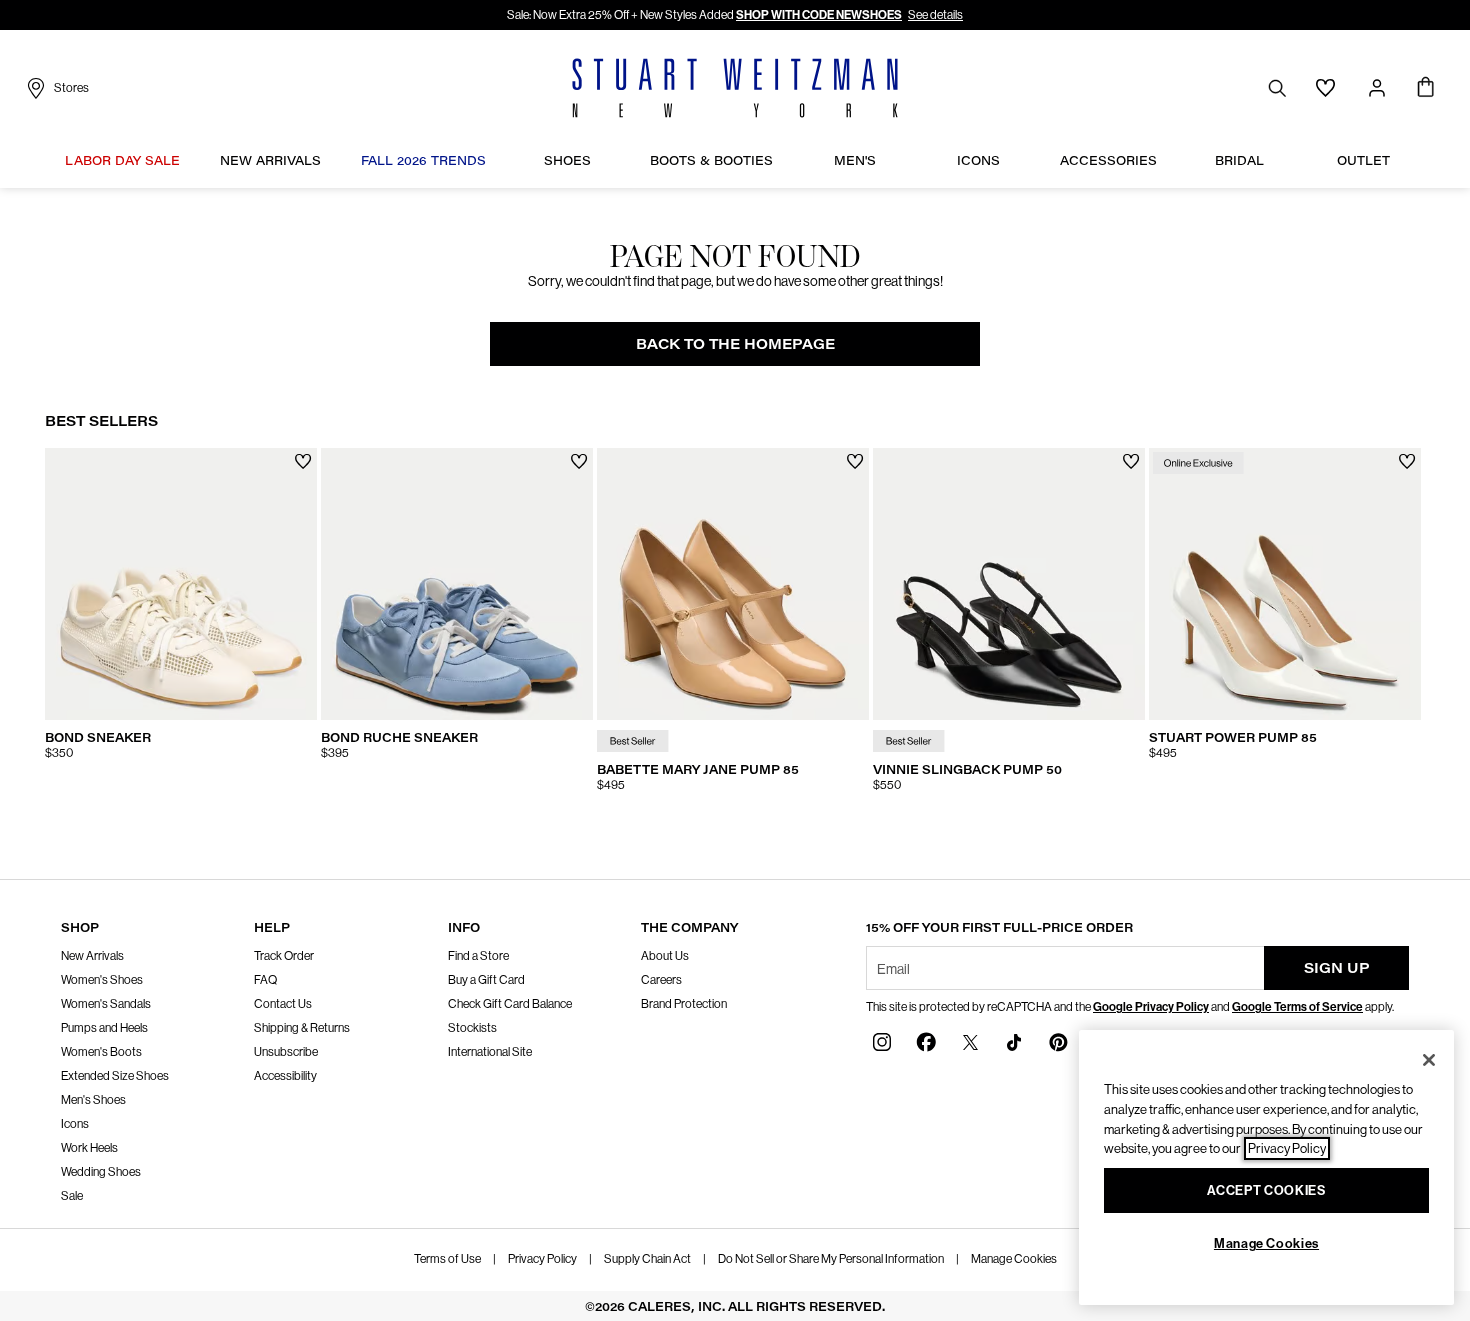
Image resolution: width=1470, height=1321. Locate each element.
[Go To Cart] (1425, 88)
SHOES (567, 160)
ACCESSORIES (1108, 160)
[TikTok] (1014, 1041)
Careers (661, 980)
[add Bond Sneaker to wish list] (303, 461)
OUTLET (1363, 160)
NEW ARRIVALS (270, 160)
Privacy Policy (542, 1259)
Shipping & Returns (302, 1028)
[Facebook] (926, 1041)
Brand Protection (684, 1004)
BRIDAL (1239, 160)
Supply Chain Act (647, 1259)
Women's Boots (101, 1052)
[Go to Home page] (735, 88)
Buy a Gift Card (486, 980)
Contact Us (283, 1004)
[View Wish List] (1326, 88)
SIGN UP (1337, 967)
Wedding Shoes (101, 1172)
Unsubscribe (286, 1052)
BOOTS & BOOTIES (711, 160)
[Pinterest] (1058, 1041)
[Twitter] (970, 1041)
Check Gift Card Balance (510, 1004)
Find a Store (478, 956)
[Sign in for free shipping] (1377, 88)
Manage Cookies (1014, 1259)
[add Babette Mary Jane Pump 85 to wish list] (855, 461)
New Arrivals (92, 956)
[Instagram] (882, 1041)
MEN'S (855, 160)
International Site (490, 1052)
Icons (75, 1124)
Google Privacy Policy (1151, 1007)
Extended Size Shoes (115, 1076)
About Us (665, 956)
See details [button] (935, 15)
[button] (190, 160)
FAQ (265, 980)
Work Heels (89, 1148)
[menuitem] (122, 163)
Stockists (472, 1028)
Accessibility (285, 1076)
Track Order (284, 956)
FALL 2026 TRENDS (423, 160)
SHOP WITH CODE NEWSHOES (819, 15)
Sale (72, 1196)
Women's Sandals (106, 1004)
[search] (1277, 87)
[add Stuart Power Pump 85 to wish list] (1407, 461)
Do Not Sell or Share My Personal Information (831, 1259)
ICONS (978, 160)
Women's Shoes (102, 980)
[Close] (1429, 1060)
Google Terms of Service (1297, 1007)
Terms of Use (447, 1259)
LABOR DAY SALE (122, 160)
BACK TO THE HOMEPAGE (735, 343)
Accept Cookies (1266, 1190)
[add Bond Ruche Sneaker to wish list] (579, 461)
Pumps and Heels (104, 1028)
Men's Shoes (93, 1100)
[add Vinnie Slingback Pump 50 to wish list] (1131, 461)
